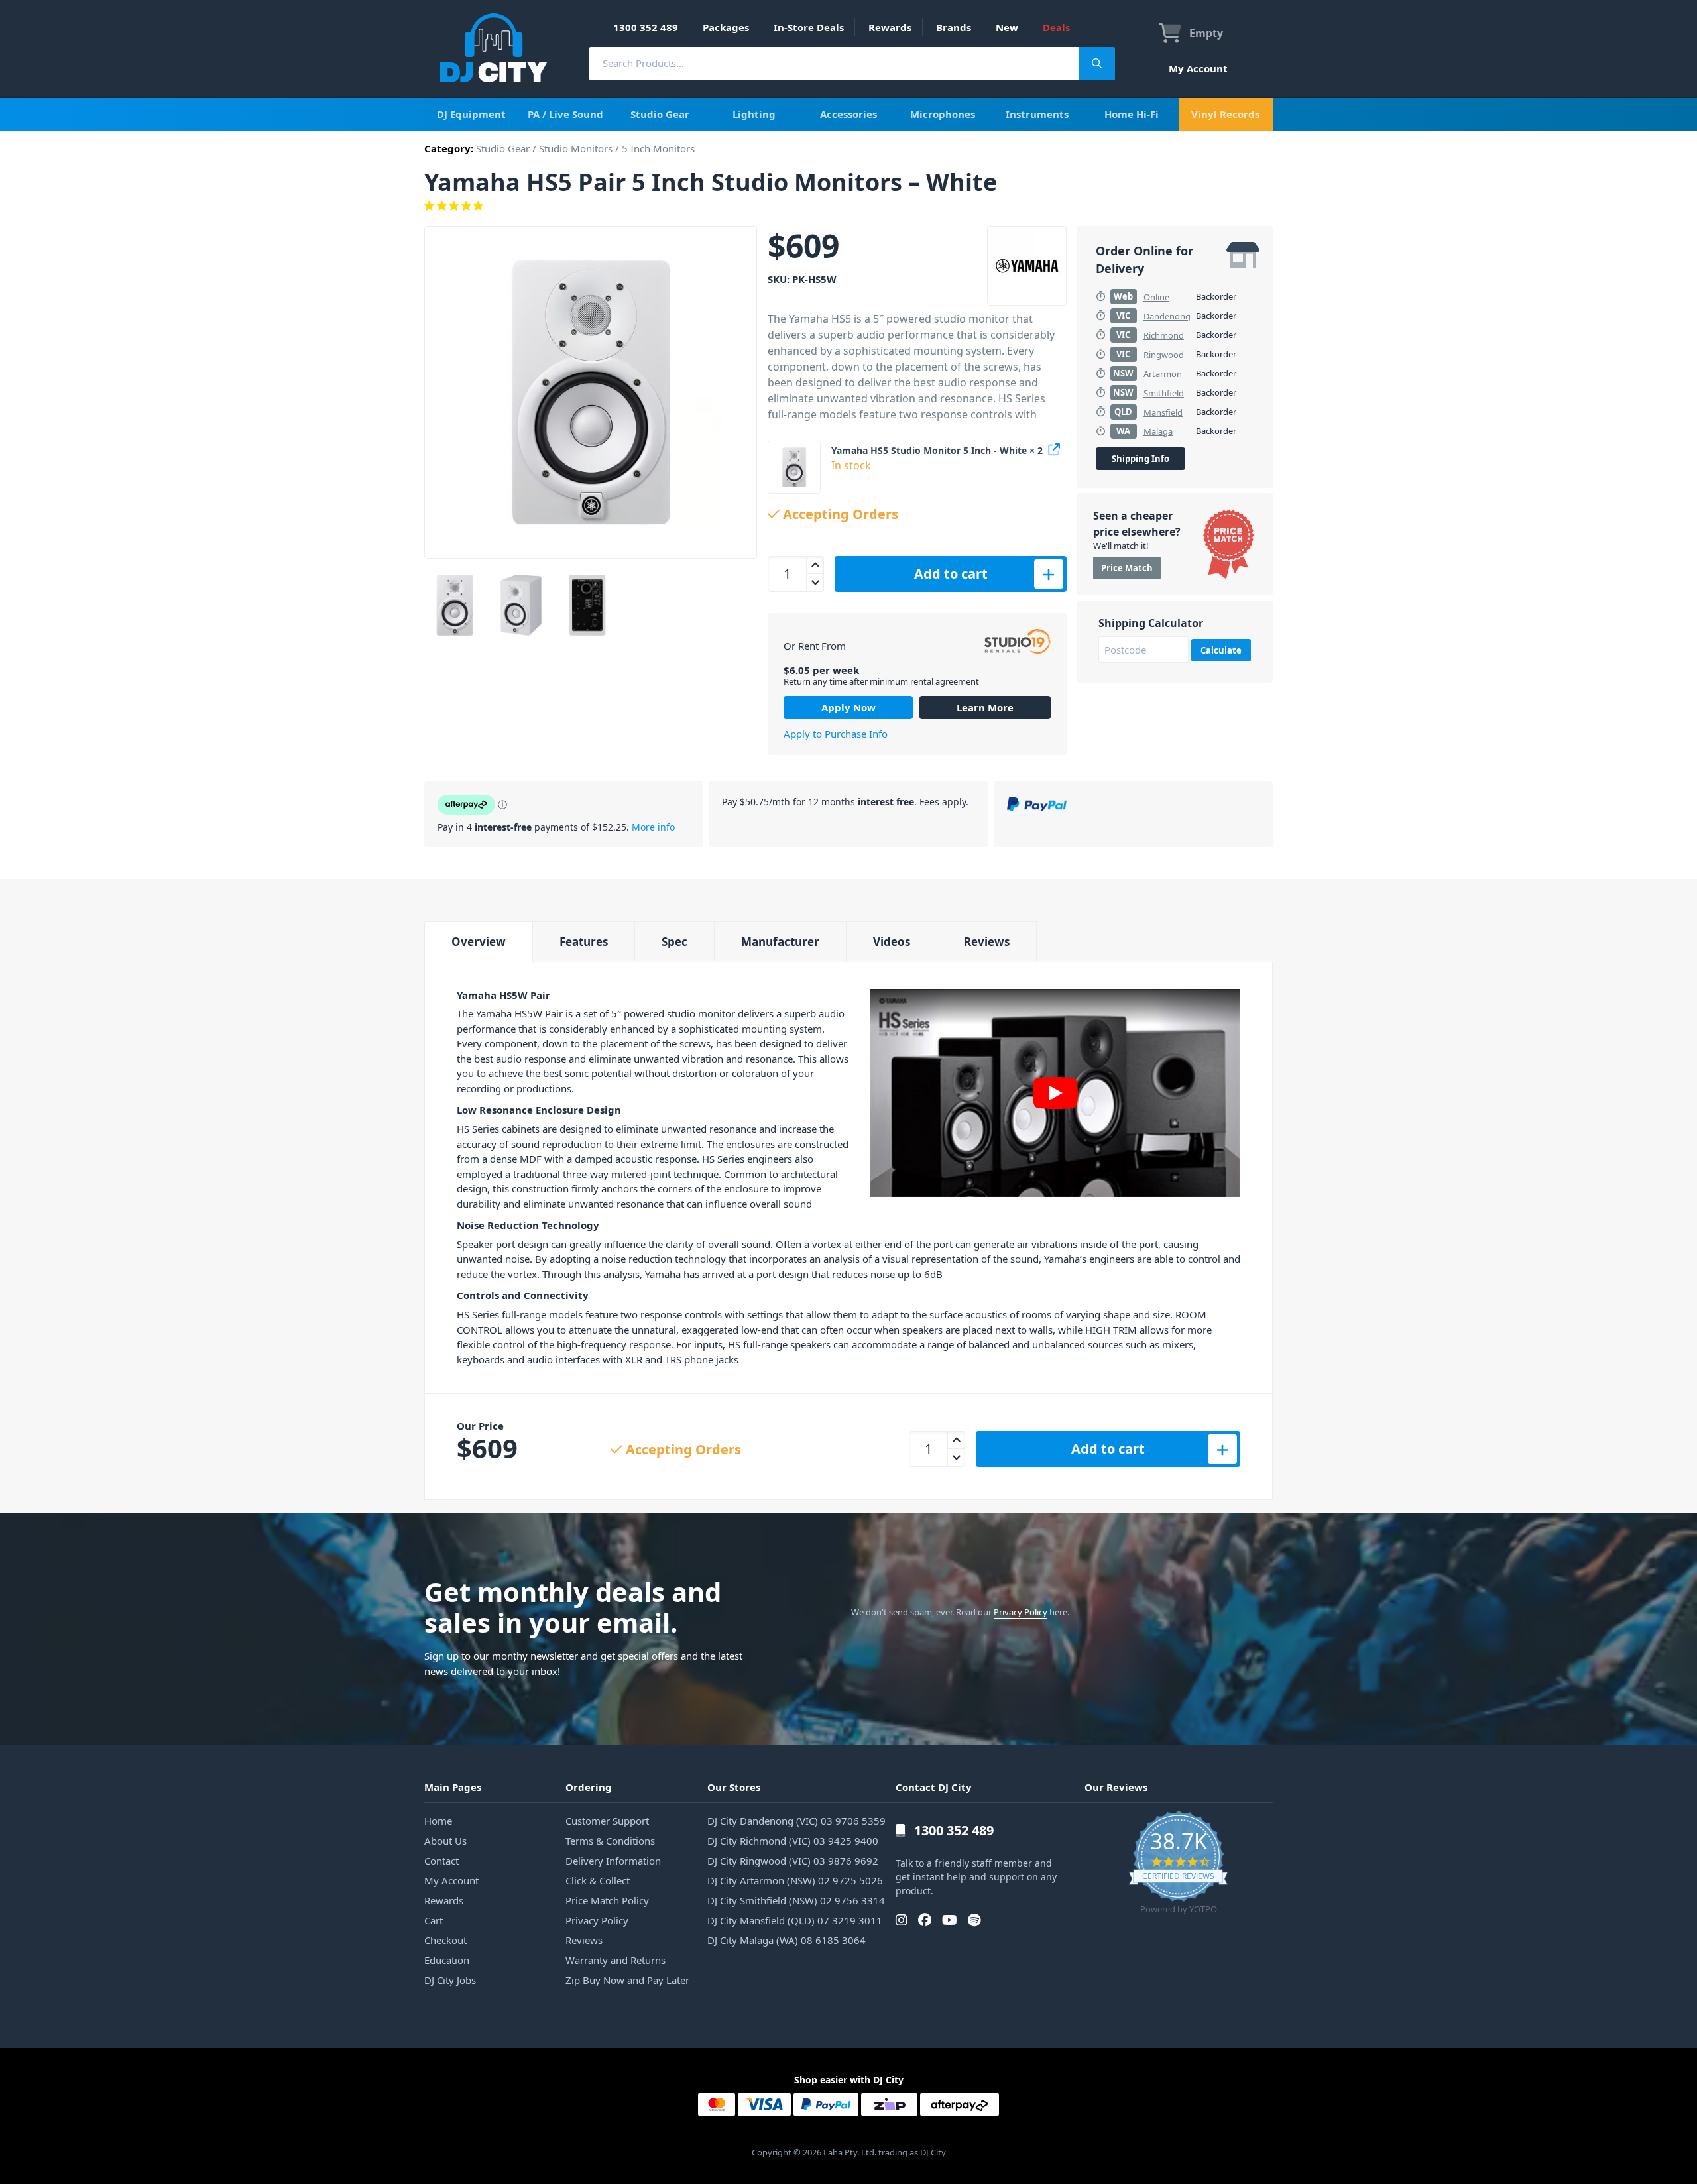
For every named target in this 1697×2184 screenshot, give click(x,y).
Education (447, 1960)
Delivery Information (613, 1861)
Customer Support (607, 1821)
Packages (726, 27)
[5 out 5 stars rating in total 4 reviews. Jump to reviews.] (848, 206)
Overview (479, 942)
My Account (1198, 68)
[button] (794, 467)
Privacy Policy (1021, 1612)
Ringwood (1164, 355)
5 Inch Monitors (658, 148)
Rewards (890, 27)
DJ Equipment (471, 114)
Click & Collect (598, 1880)
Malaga (1158, 431)
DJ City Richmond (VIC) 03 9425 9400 (793, 1841)
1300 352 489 (646, 27)
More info (653, 827)
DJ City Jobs (450, 1980)
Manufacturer (780, 942)
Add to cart (951, 574)
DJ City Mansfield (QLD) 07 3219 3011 (795, 1920)
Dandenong (1167, 316)
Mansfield (1163, 412)
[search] (834, 63)
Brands (954, 27)
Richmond (1164, 335)
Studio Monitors (576, 148)
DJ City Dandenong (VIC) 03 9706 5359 (796, 1821)
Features (584, 942)
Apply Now (848, 707)
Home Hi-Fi (1132, 114)
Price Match (1127, 568)
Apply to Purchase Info (836, 734)
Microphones (943, 114)
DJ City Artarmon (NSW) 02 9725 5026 (795, 1880)
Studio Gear (660, 114)
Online (1156, 297)
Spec (674, 942)
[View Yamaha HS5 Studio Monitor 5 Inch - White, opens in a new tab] (1055, 447)
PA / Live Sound (565, 114)
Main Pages (453, 1787)
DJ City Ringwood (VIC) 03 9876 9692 (793, 1861)
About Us (445, 1841)
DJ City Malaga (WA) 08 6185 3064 (787, 1940)
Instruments (1037, 114)
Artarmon (1163, 374)
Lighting (754, 114)
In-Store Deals (809, 27)
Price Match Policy (607, 1900)
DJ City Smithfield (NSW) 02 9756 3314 (796, 1900)
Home (438, 1821)
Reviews (987, 942)
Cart (434, 1920)
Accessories (848, 114)
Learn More (985, 707)
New (1007, 27)
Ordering (589, 1787)
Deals (1056, 27)
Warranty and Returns (615, 1960)
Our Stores (734, 1787)
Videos (892, 942)
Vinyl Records (1225, 114)
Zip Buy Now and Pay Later (627, 1980)
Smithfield (1164, 393)
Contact (441, 1861)
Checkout (445, 1940)
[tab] (478, 942)
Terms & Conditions (610, 1841)
